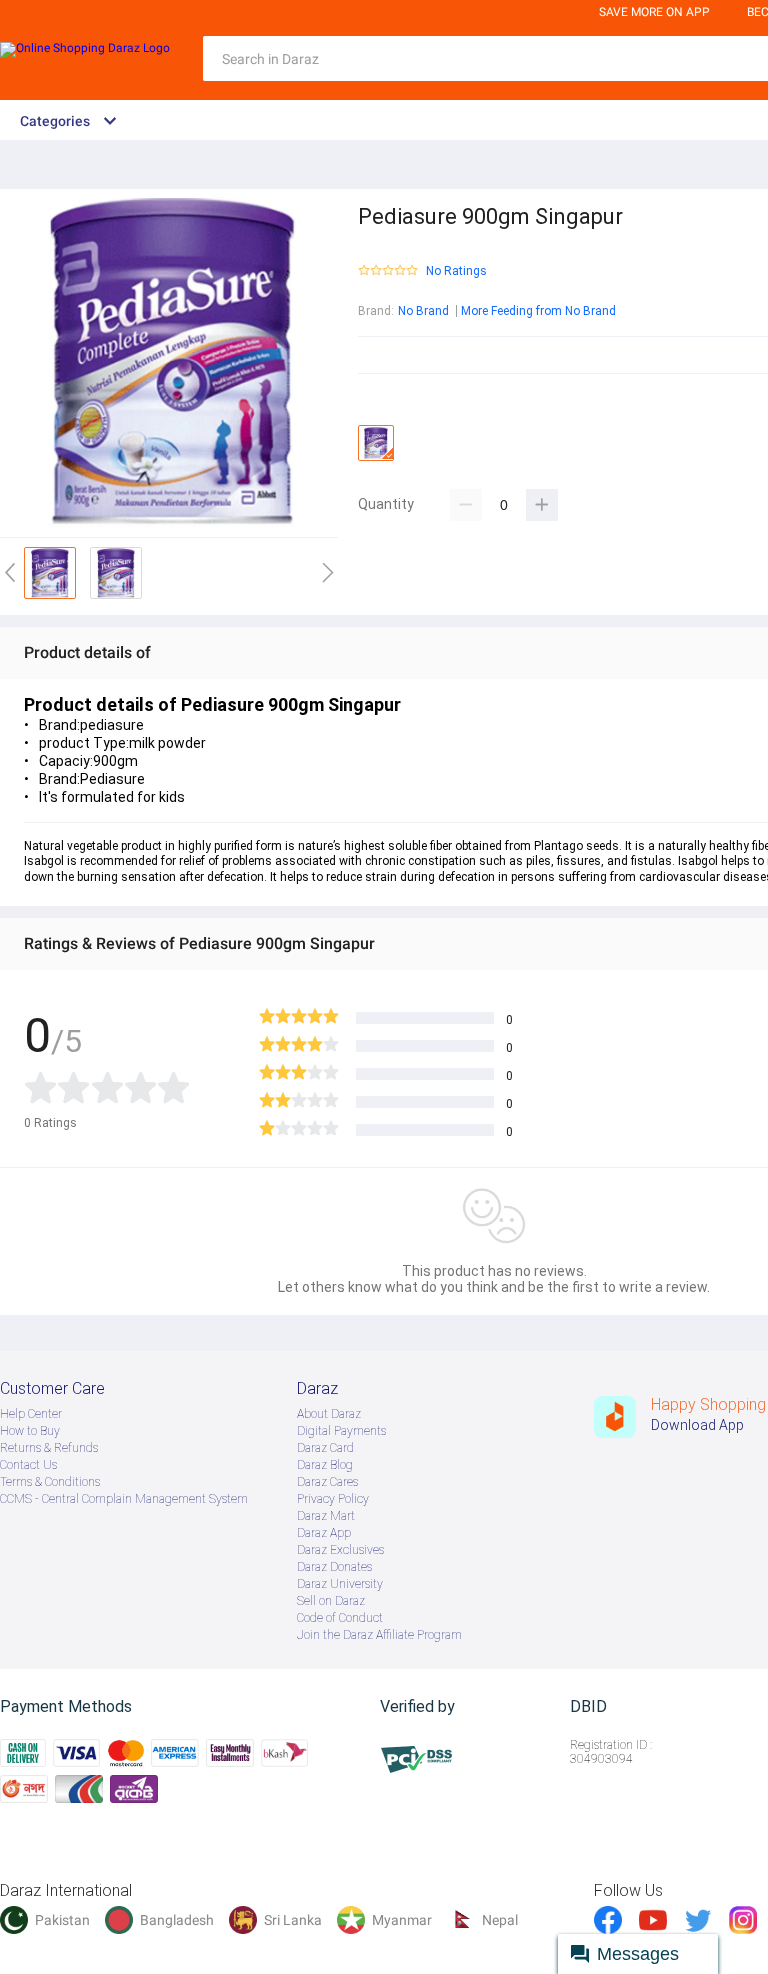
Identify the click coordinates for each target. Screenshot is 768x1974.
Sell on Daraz (331, 1601)
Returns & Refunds (49, 1448)
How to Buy (30, 1431)
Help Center (31, 1414)
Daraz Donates (334, 1567)
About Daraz (329, 1414)
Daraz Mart (326, 1516)
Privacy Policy (333, 1499)
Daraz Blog (325, 1465)
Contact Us (28, 1465)
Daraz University (340, 1584)
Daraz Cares (327, 1482)
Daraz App (324, 1533)
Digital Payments (341, 1431)
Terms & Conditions (50, 1482)
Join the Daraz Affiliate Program (379, 1635)
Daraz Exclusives (340, 1550)
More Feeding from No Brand (538, 311)
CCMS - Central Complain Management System (124, 1499)
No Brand (423, 311)
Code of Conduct (340, 1618)
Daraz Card (325, 1448)
